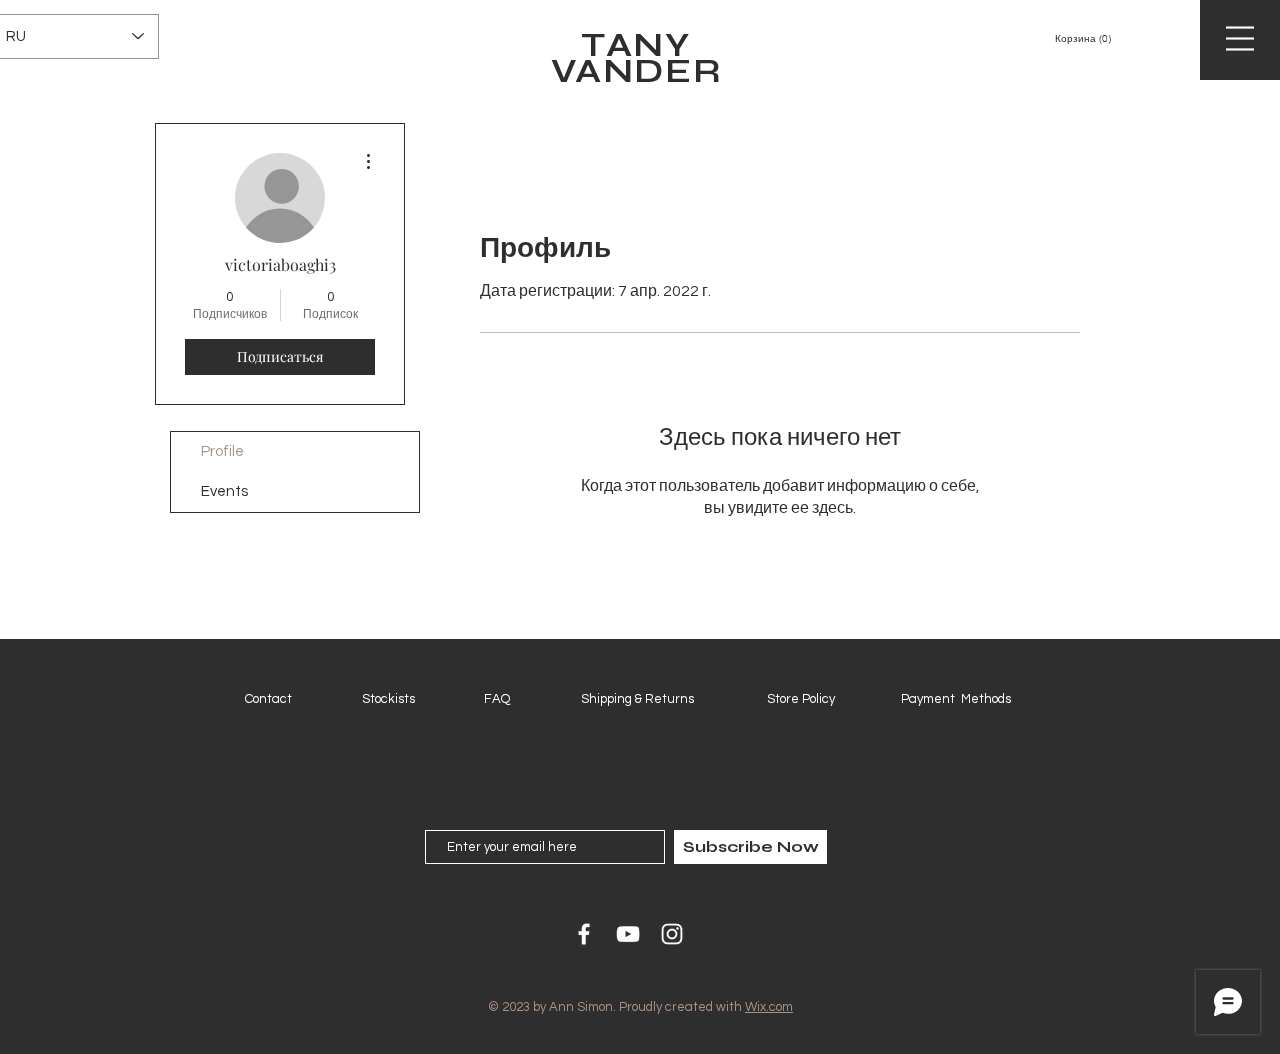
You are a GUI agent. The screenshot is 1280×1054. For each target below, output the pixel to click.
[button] (1117, 38)
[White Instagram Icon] (672, 934)
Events (224, 491)
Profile (222, 451)
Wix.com (769, 1007)
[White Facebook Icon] (584, 934)
